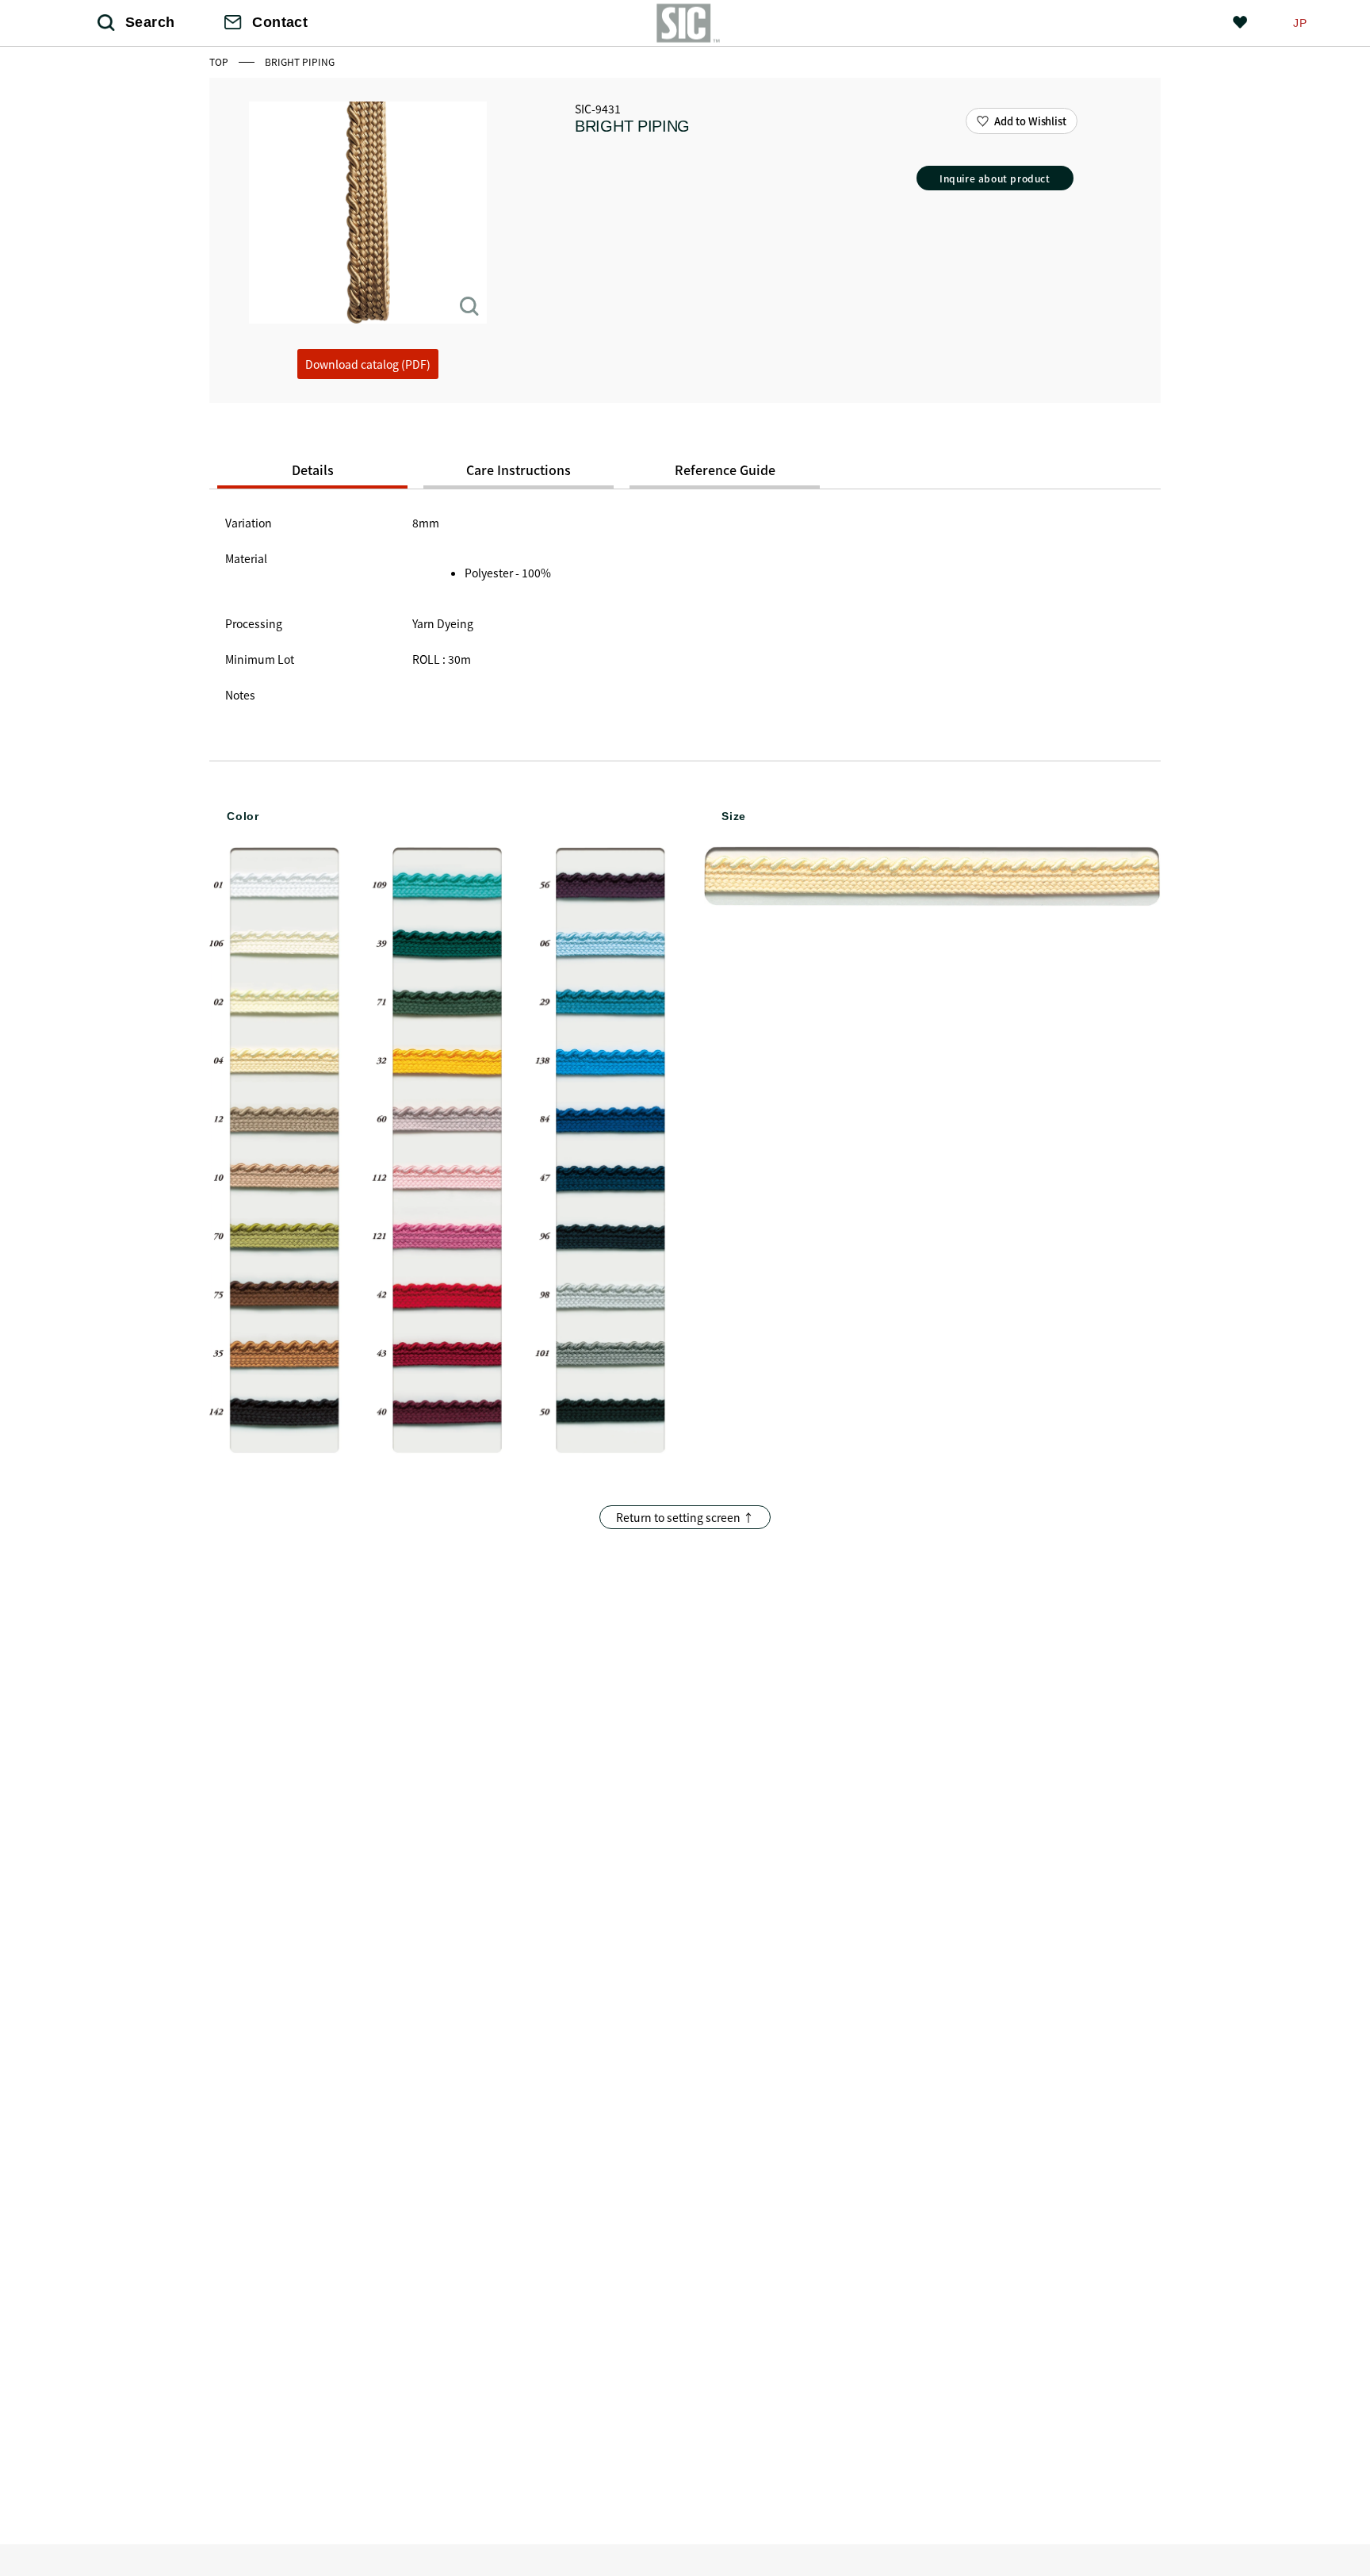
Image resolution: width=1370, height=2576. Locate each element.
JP (1300, 23)
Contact (280, 22)
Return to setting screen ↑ (685, 1517)
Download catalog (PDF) (368, 364)
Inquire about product (995, 178)
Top (220, 61)
